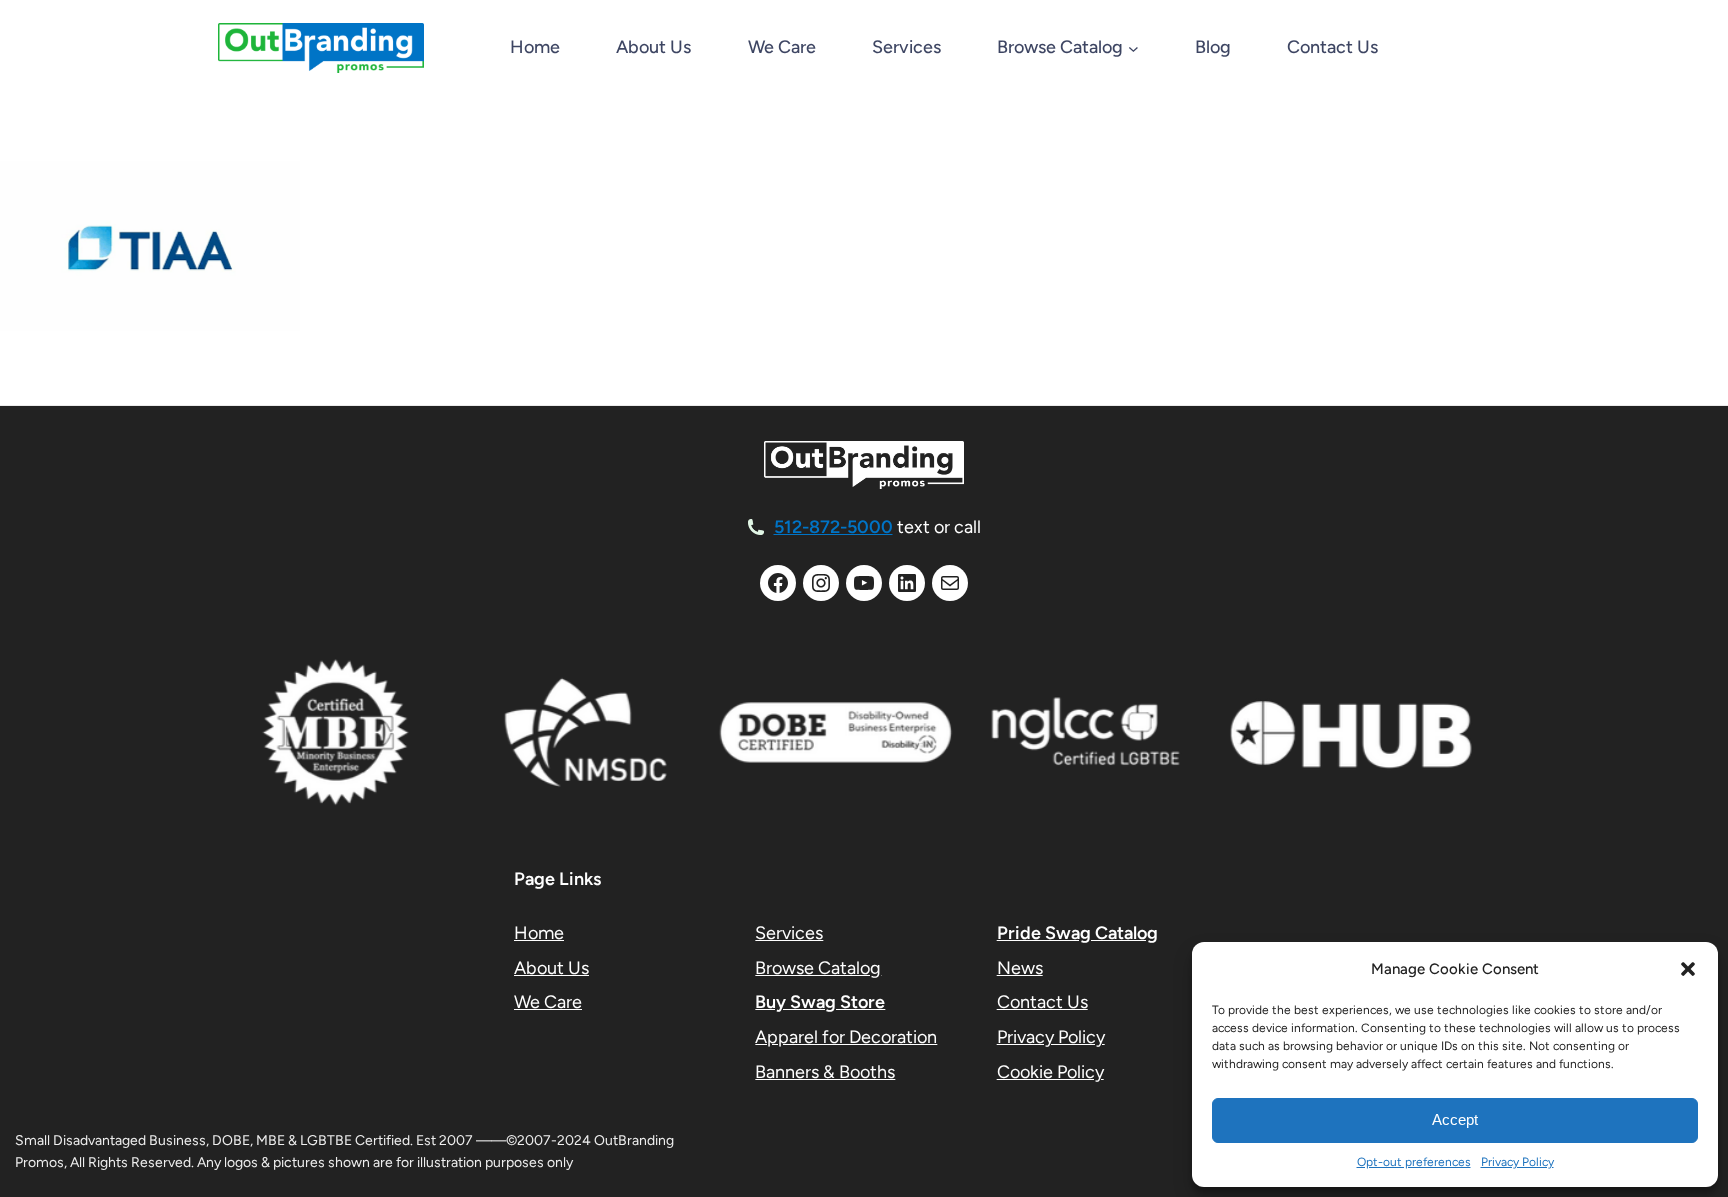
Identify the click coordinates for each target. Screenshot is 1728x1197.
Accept (1455, 1119)
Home (535, 47)
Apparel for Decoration (846, 1037)
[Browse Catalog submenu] (1133, 48)
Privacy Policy (1517, 1162)
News (1020, 968)
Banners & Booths (825, 1072)
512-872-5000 (833, 527)
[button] (1688, 969)
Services (789, 933)
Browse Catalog (818, 968)
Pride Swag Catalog (1077, 933)
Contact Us (1042, 1002)
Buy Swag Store (820, 1002)
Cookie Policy (1050, 1072)
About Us (551, 968)
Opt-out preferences (1414, 1162)
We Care (548, 1002)
